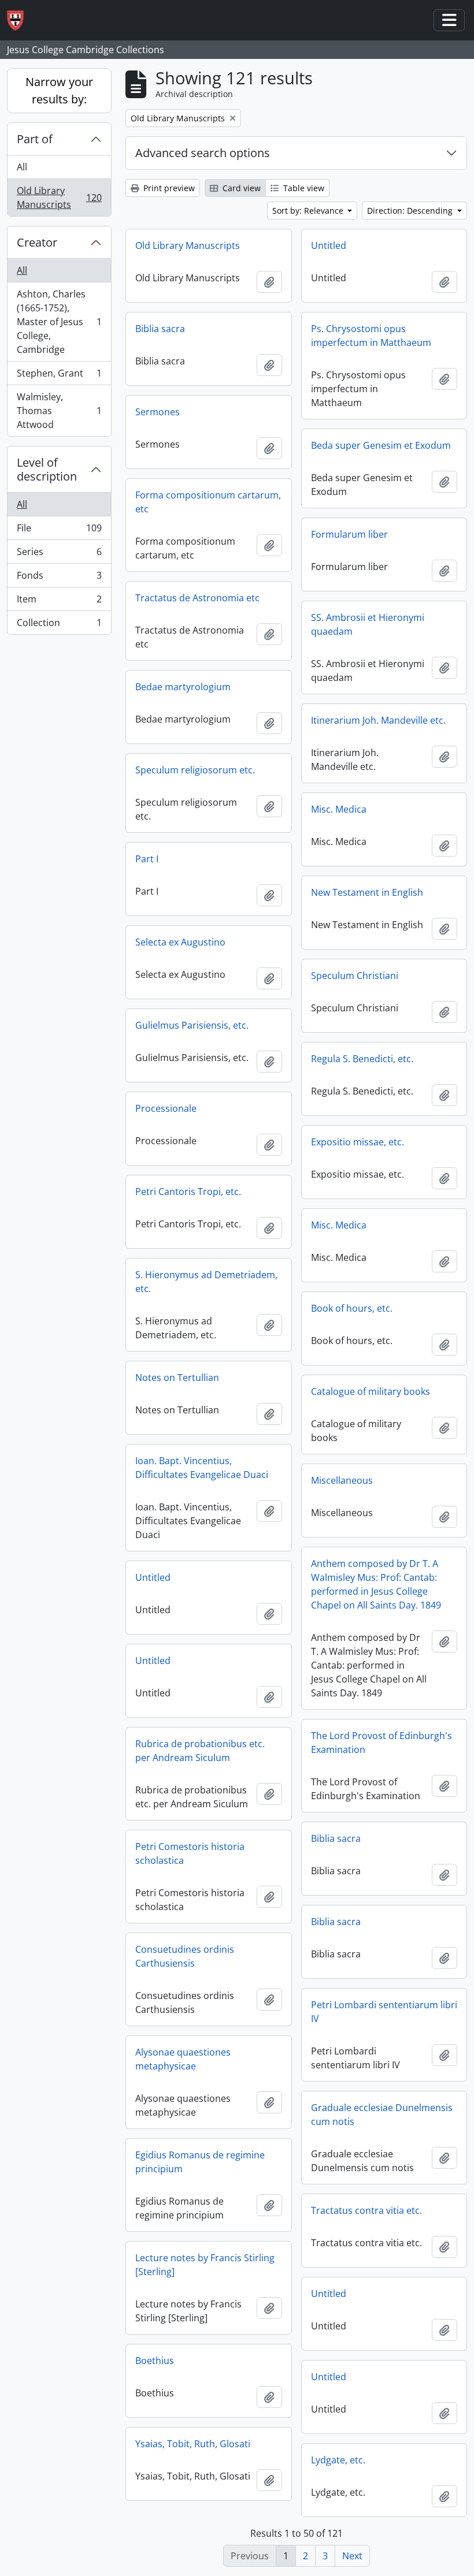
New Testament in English (367, 892)
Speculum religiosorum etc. (195, 770)
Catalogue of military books (371, 1391)
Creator (37, 242)
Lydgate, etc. (338, 2460)
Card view (240, 188)
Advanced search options (203, 153)
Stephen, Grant (59, 376)
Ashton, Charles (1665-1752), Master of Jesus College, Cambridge (59, 322)
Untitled (329, 245)
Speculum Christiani (355, 976)
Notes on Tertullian (177, 1378)
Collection (59, 625)
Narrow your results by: (59, 90)
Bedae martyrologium (183, 687)
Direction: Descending (411, 211)
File (59, 531)
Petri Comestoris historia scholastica (190, 1853)
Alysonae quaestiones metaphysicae (183, 2059)
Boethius (155, 2361)
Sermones (158, 412)
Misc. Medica (339, 809)
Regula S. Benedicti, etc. (362, 1059)
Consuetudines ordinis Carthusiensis (185, 1956)
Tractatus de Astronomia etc (197, 598)
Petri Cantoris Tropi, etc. (188, 1192)
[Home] (20, 21)
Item (59, 602)
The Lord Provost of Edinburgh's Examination (382, 1743)
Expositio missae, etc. (358, 1142)
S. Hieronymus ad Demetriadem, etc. (206, 1282)
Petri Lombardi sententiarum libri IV (384, 2012)
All (22, 167)
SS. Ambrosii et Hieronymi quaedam (368, 624)
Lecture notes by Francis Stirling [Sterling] (205, 2265)
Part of (35, 139)
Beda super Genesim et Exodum (381, 445)
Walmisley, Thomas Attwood (59, 411)
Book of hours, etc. (352, 1308)
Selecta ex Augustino (180, 942)
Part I (147, 859)
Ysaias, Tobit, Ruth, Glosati (193, 2444)
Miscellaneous (342, 1480)
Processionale (166, 1108)
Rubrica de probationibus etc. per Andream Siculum (200, 1751)
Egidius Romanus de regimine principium (200, 2162)
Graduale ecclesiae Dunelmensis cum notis (382, 2115)
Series (59, 554)
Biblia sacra (160, 329)
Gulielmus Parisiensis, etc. (192, 1025)
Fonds (59, 578)
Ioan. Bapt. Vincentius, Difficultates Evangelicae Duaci (202, 1468)
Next (352, 2556)
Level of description (47, 469)
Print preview (168, 188)
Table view (303, 188)
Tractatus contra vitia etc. (366, 2210)
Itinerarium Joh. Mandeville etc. (378, 720)
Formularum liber (349, 534)
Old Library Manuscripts (59, 198)
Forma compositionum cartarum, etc (208, 502)
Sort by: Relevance (309, 211)
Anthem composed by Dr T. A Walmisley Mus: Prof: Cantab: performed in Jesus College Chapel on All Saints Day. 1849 (376, 1584)
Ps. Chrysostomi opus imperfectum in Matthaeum (371, 336)
